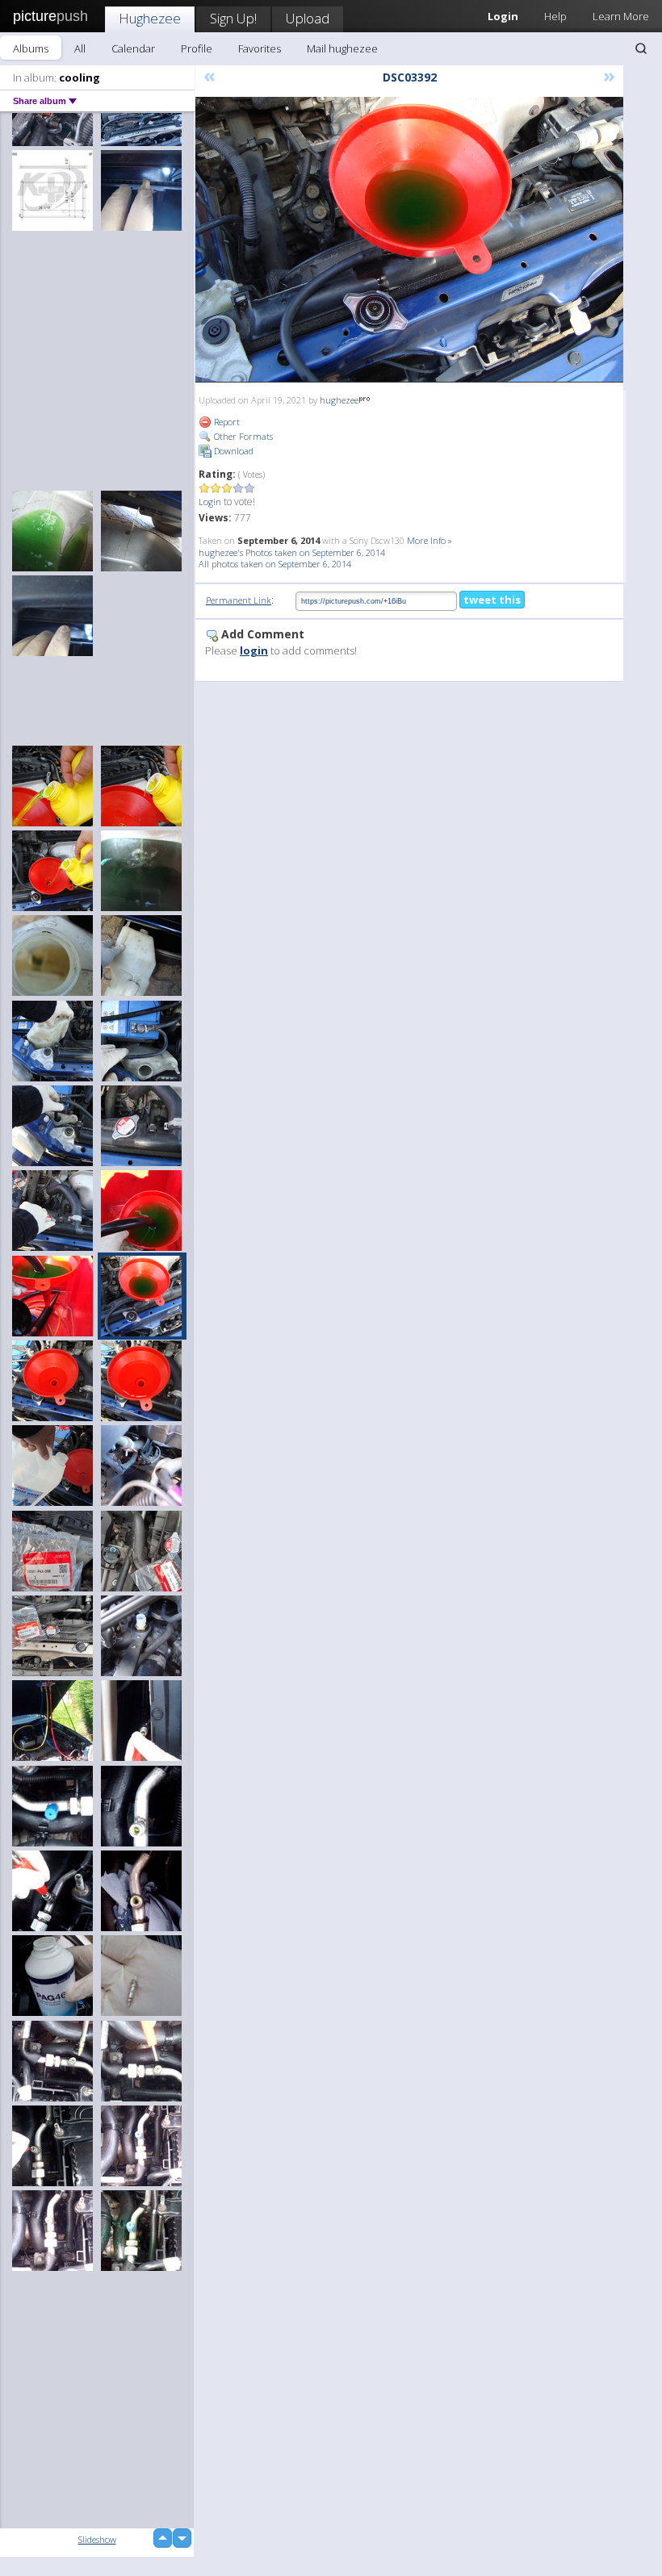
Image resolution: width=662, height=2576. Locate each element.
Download (233, 451)
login (254, 650)
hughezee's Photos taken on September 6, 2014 (292, 552)
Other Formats (242, 436)
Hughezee (150, 18)
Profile (197, 48)
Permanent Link (239, 600)
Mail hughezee (342, 48)
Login (210, 502)
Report (226, 422)
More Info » (429, 540)
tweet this (492, 600)
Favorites (260, 48)
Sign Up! (233, 18)
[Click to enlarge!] (409, 240)
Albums (31, 48)
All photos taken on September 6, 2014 (275, 564)
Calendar (133, 48)
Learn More (621, 16)
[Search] (641, 48)
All (80, 48)
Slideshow (97, 2539)
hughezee (339, 400)
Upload (308, 18)
